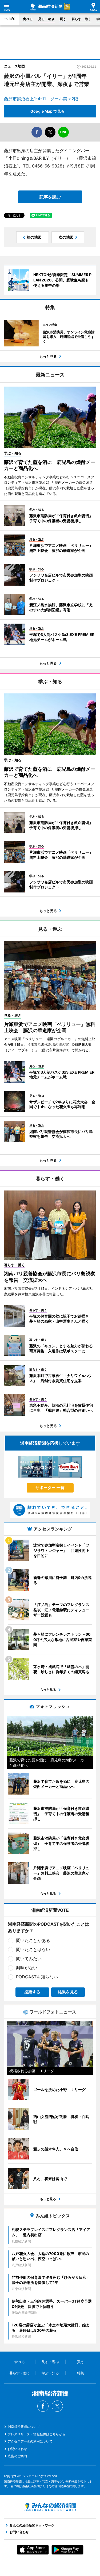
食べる (28, 19)
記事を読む (50, 197)
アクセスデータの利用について (30, 2441)
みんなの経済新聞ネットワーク (50, 2507)
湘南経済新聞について (24, 2427)
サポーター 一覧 (50, 1488)
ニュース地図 (14, 66)
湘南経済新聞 (46, 7)
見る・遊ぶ (46, 19)
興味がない (27, 1968)
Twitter (57, 2406)
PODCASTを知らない (37, 1977)
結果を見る (68, 1992)
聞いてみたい (29, 1959)
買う (63, 19)
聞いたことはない (33, 1949)
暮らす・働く (81, 19)
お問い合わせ (17, 2449)
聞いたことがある (33, 1940)
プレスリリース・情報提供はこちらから (37, 2434)
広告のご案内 (17, 2456)
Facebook (43, 2406)
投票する (32, 1992)
